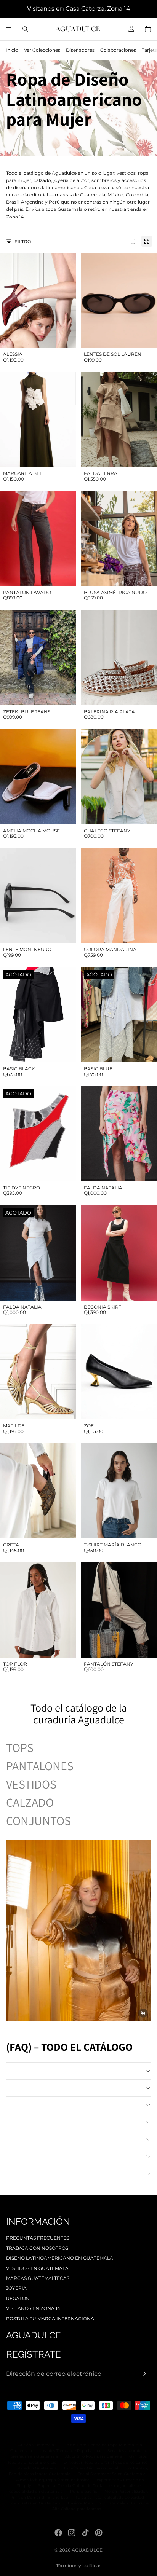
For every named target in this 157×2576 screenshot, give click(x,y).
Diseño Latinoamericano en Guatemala (60, 2258)
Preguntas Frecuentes (38, 2238)
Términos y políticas (79, 2566)
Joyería (16, 2288)
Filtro (23, 241)
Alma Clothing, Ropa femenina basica (53, 2480)
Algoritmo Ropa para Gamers (94, 2456)
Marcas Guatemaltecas (38, 2278)
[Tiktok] (85, 2533)
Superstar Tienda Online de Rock (70, 2486)
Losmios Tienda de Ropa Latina (70, 2451)
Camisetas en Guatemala (36, 2503)
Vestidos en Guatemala (37, 2268)
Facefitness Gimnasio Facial (91, 2468)
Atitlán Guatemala (36, 2445)
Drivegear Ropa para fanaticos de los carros (106, 2462)
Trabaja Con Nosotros (37, 2248)
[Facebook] (58, 2533)
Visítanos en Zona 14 (33, 2308)
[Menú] (9, 29)
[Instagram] (72, 2533)
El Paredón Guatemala (35, 2468)
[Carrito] (148, 29)
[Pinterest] (99, 2533)
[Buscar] (25, 29)
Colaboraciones (118, 50)
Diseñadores (80, 50)
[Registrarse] (143, 2374)
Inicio (12, 50)
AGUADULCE (87, 2550)
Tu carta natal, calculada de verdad (110, 2497)
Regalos (17, 2298)
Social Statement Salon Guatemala (112, 2474)
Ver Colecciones (42, 50)
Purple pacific (84, 2491)
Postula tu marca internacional (51, 2319)
